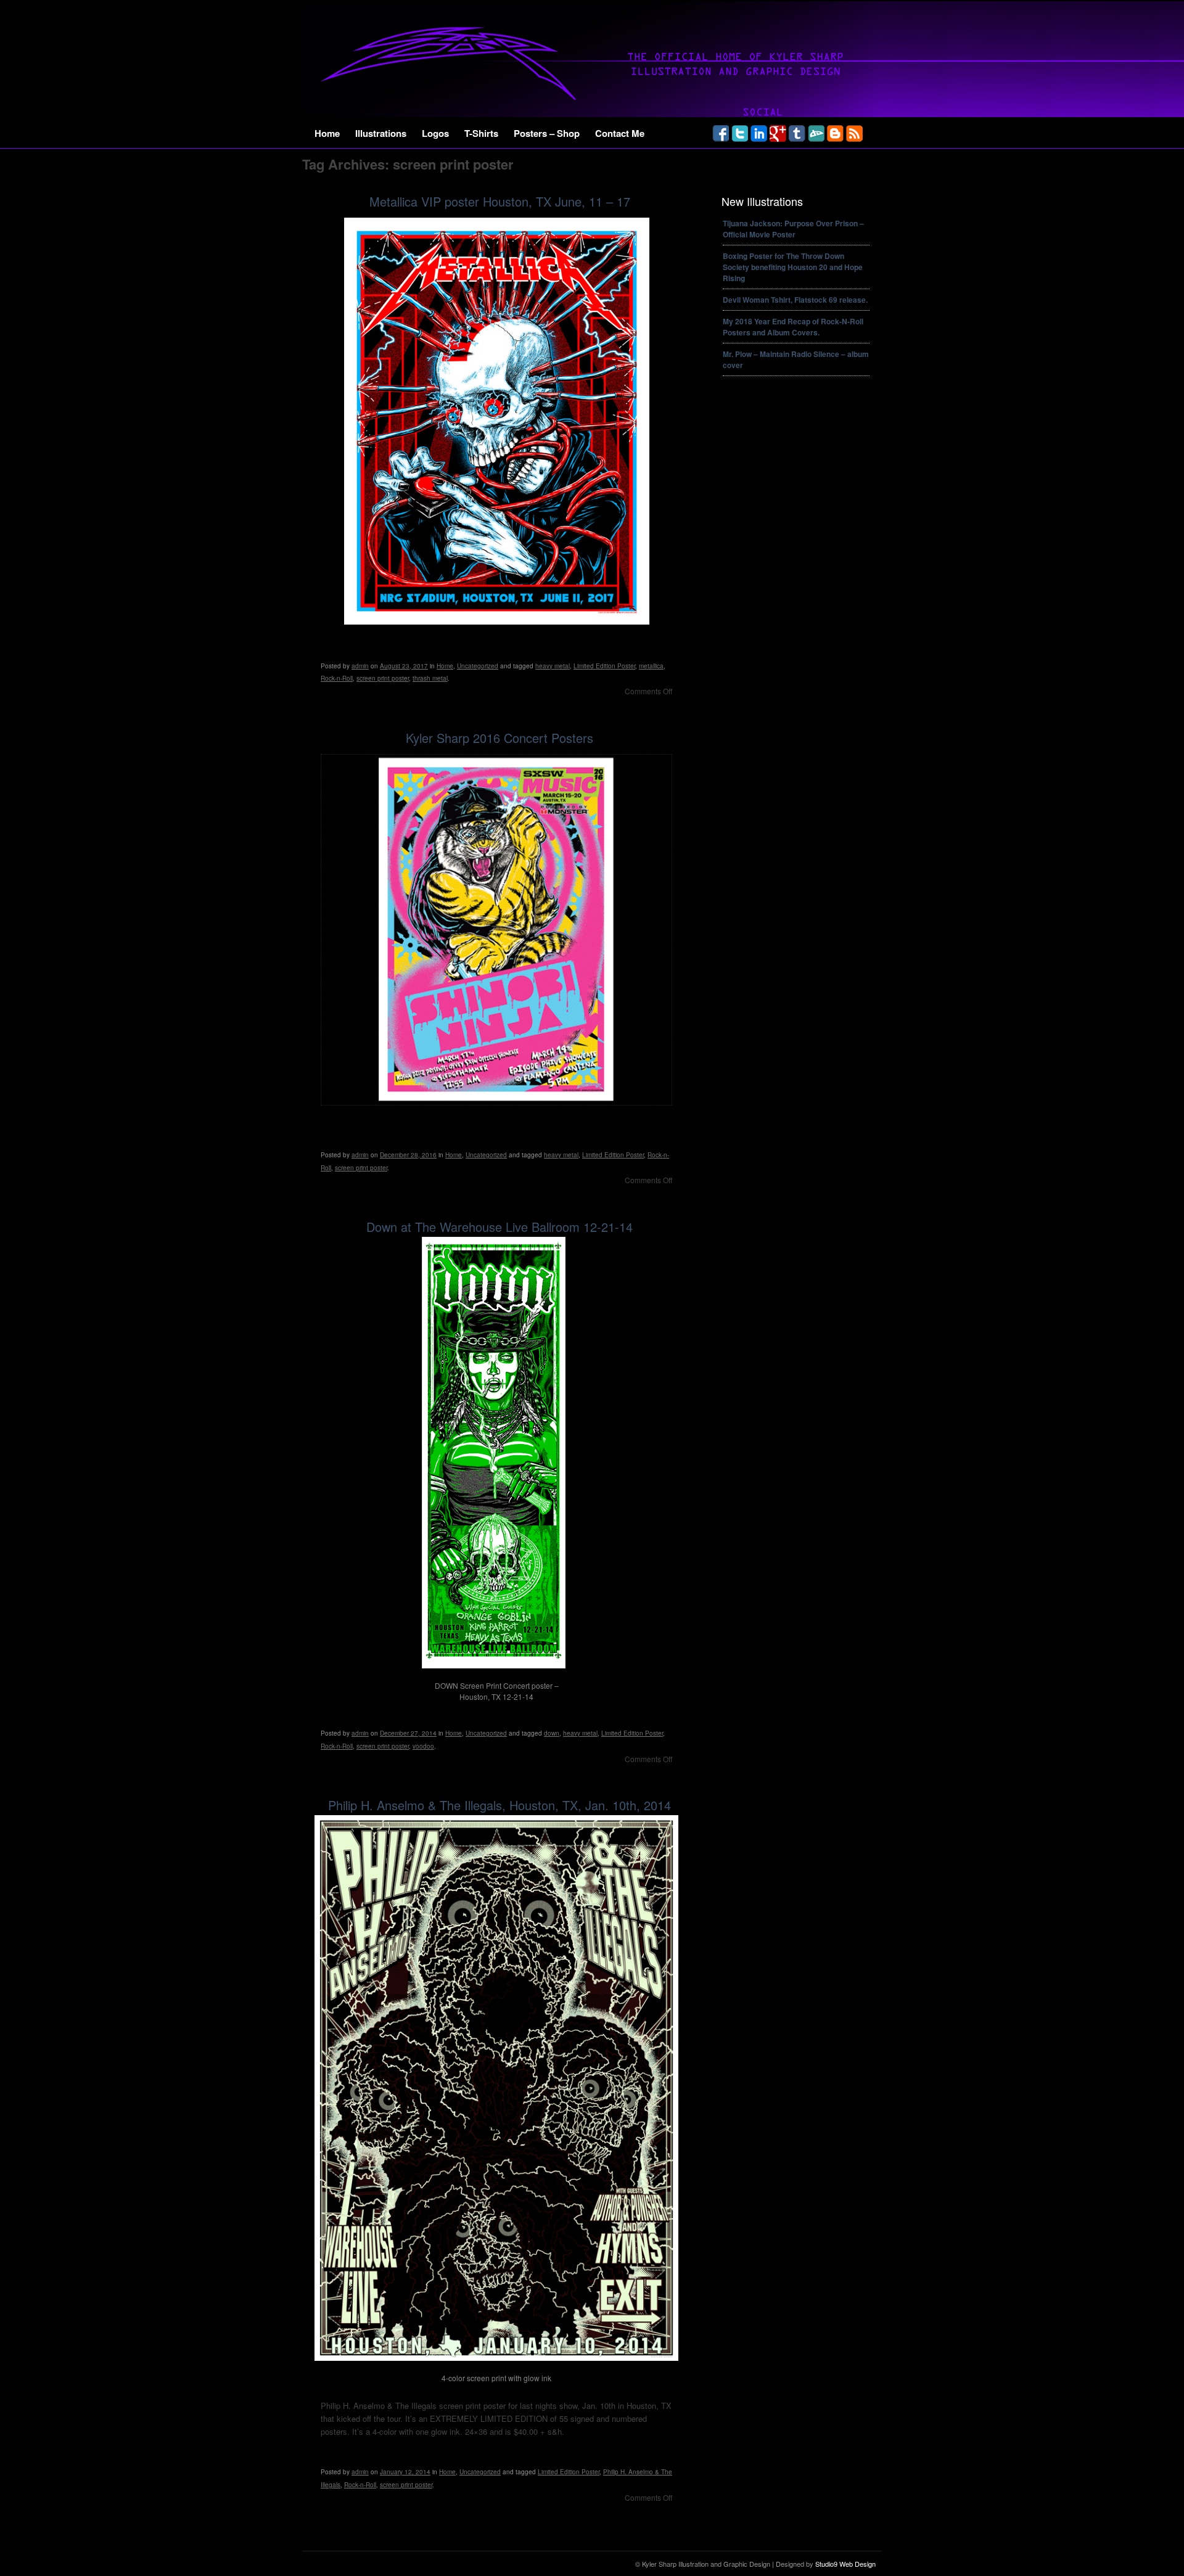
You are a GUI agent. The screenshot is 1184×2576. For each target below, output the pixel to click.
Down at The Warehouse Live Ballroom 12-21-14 (499, 1227)
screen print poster (383, 678)
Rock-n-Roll (337, 678)
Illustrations (381, 133)
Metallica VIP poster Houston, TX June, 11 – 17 (500, 201)
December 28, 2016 (408, 1155)
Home (327, 133)
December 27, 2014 (408, 1733)
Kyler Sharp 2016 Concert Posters (499, 738)
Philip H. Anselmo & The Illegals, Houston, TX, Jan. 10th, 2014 (499, 1805)
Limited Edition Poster (604, 666)
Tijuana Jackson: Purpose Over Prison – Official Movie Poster (793, 229)
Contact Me (620, 133)
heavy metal (553, 666)
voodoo (423, 1746)
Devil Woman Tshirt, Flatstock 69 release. (795, 300)
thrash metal (430, 678)
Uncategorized (478, 666)
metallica (651, 666)
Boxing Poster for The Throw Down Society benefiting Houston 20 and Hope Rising (793, 267)
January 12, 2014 (405, 2472)
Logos (435, 133)
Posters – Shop (547, 133)
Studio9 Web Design (845, 2564)
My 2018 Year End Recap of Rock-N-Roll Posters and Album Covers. (793, 327)
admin (360, 666)
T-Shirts (481, 133)
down (552, 1733)
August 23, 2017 (404, 666)
